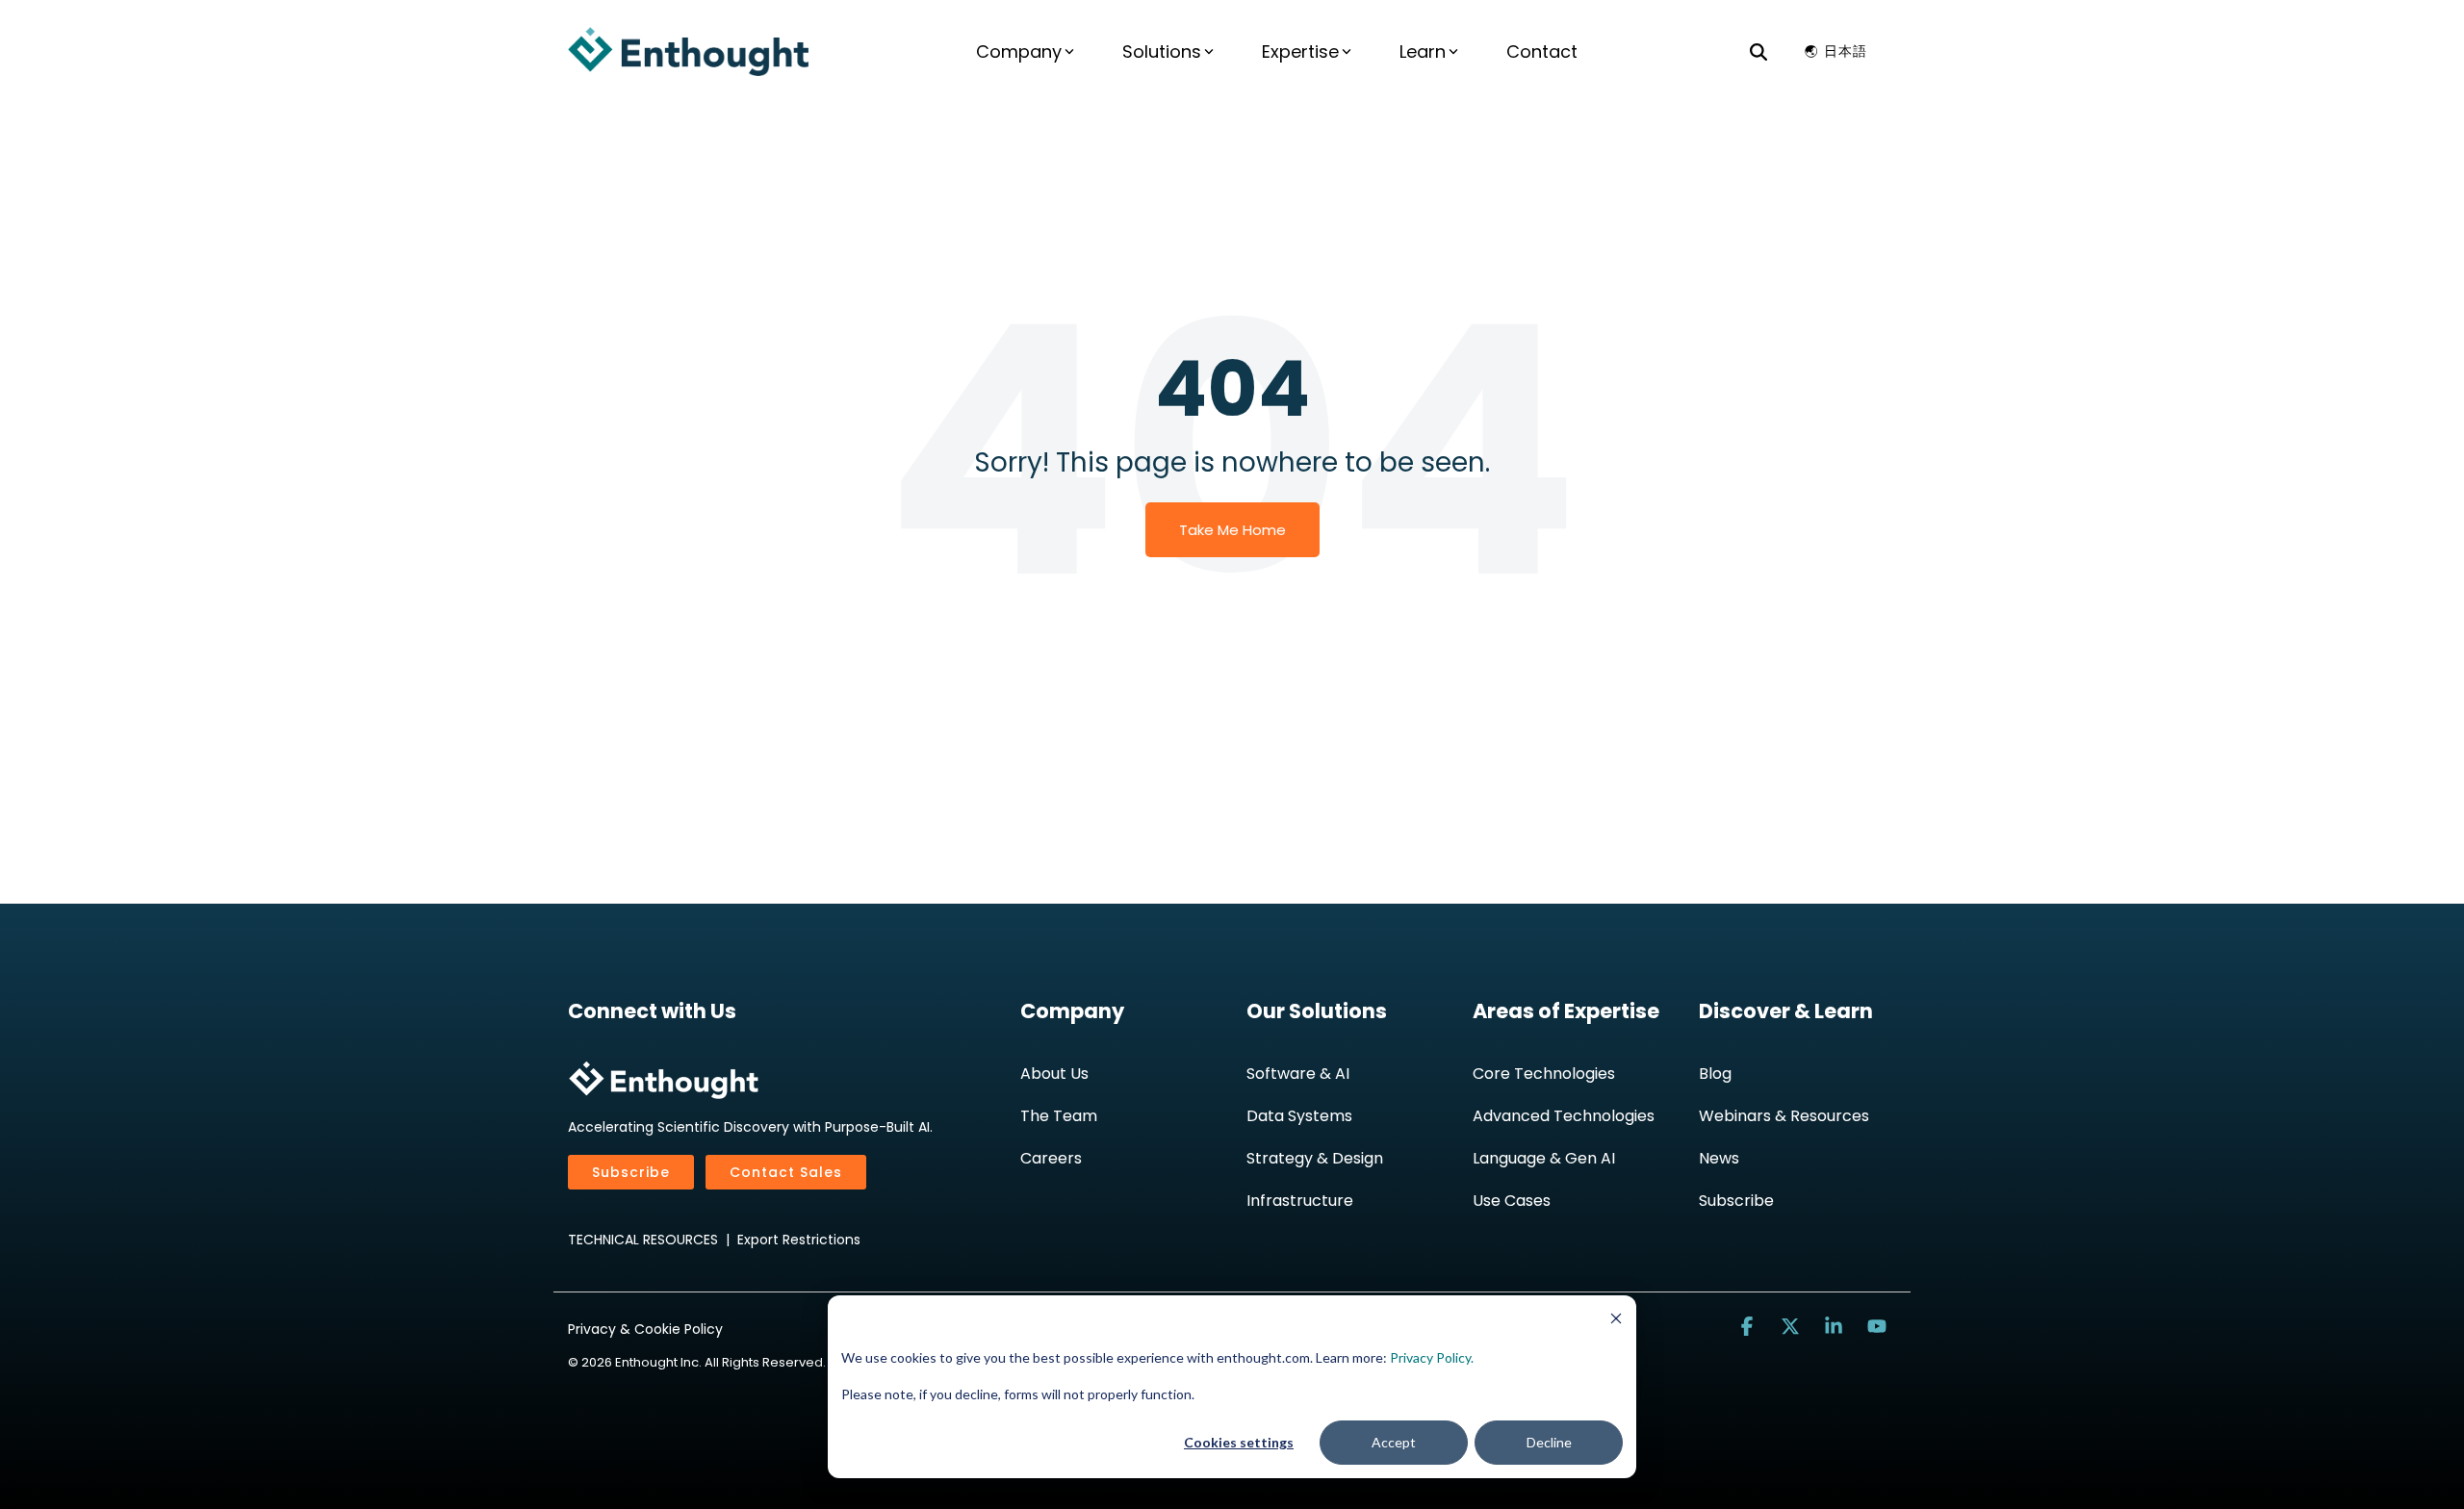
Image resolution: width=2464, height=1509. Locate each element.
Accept (1394, 1442)
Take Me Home (1232, 530)
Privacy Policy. (1432, 1357)
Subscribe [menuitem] (1736, 1201)
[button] (1749, 1327)
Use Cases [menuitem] (1512, 1201)
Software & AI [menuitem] (1298, 1074)
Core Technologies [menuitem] (1544, 1074)
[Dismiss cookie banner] (1616, 1321)
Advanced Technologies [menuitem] (1564, 1116)
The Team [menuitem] (1059, 1116)
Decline (1549, 1442)
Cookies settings (1239, 1442)
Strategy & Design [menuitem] (1315, 1158)
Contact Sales (786, 1172)
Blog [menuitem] (1715, 1074)
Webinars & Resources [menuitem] (1784, 1116)
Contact (1542, 51)
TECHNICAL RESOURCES (643, 1240)
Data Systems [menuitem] (1299, 1116)
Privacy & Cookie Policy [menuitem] (645, 1329)
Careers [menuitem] (1051, 1158)
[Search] (1758, 51)
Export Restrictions (799, 1240)
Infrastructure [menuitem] (1300, 1201)
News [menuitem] (1719, 1158)
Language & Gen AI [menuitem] (1544, 1158)
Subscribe (631, 1172)
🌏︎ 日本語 (1836, 51)
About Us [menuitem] (1054, 1074)
